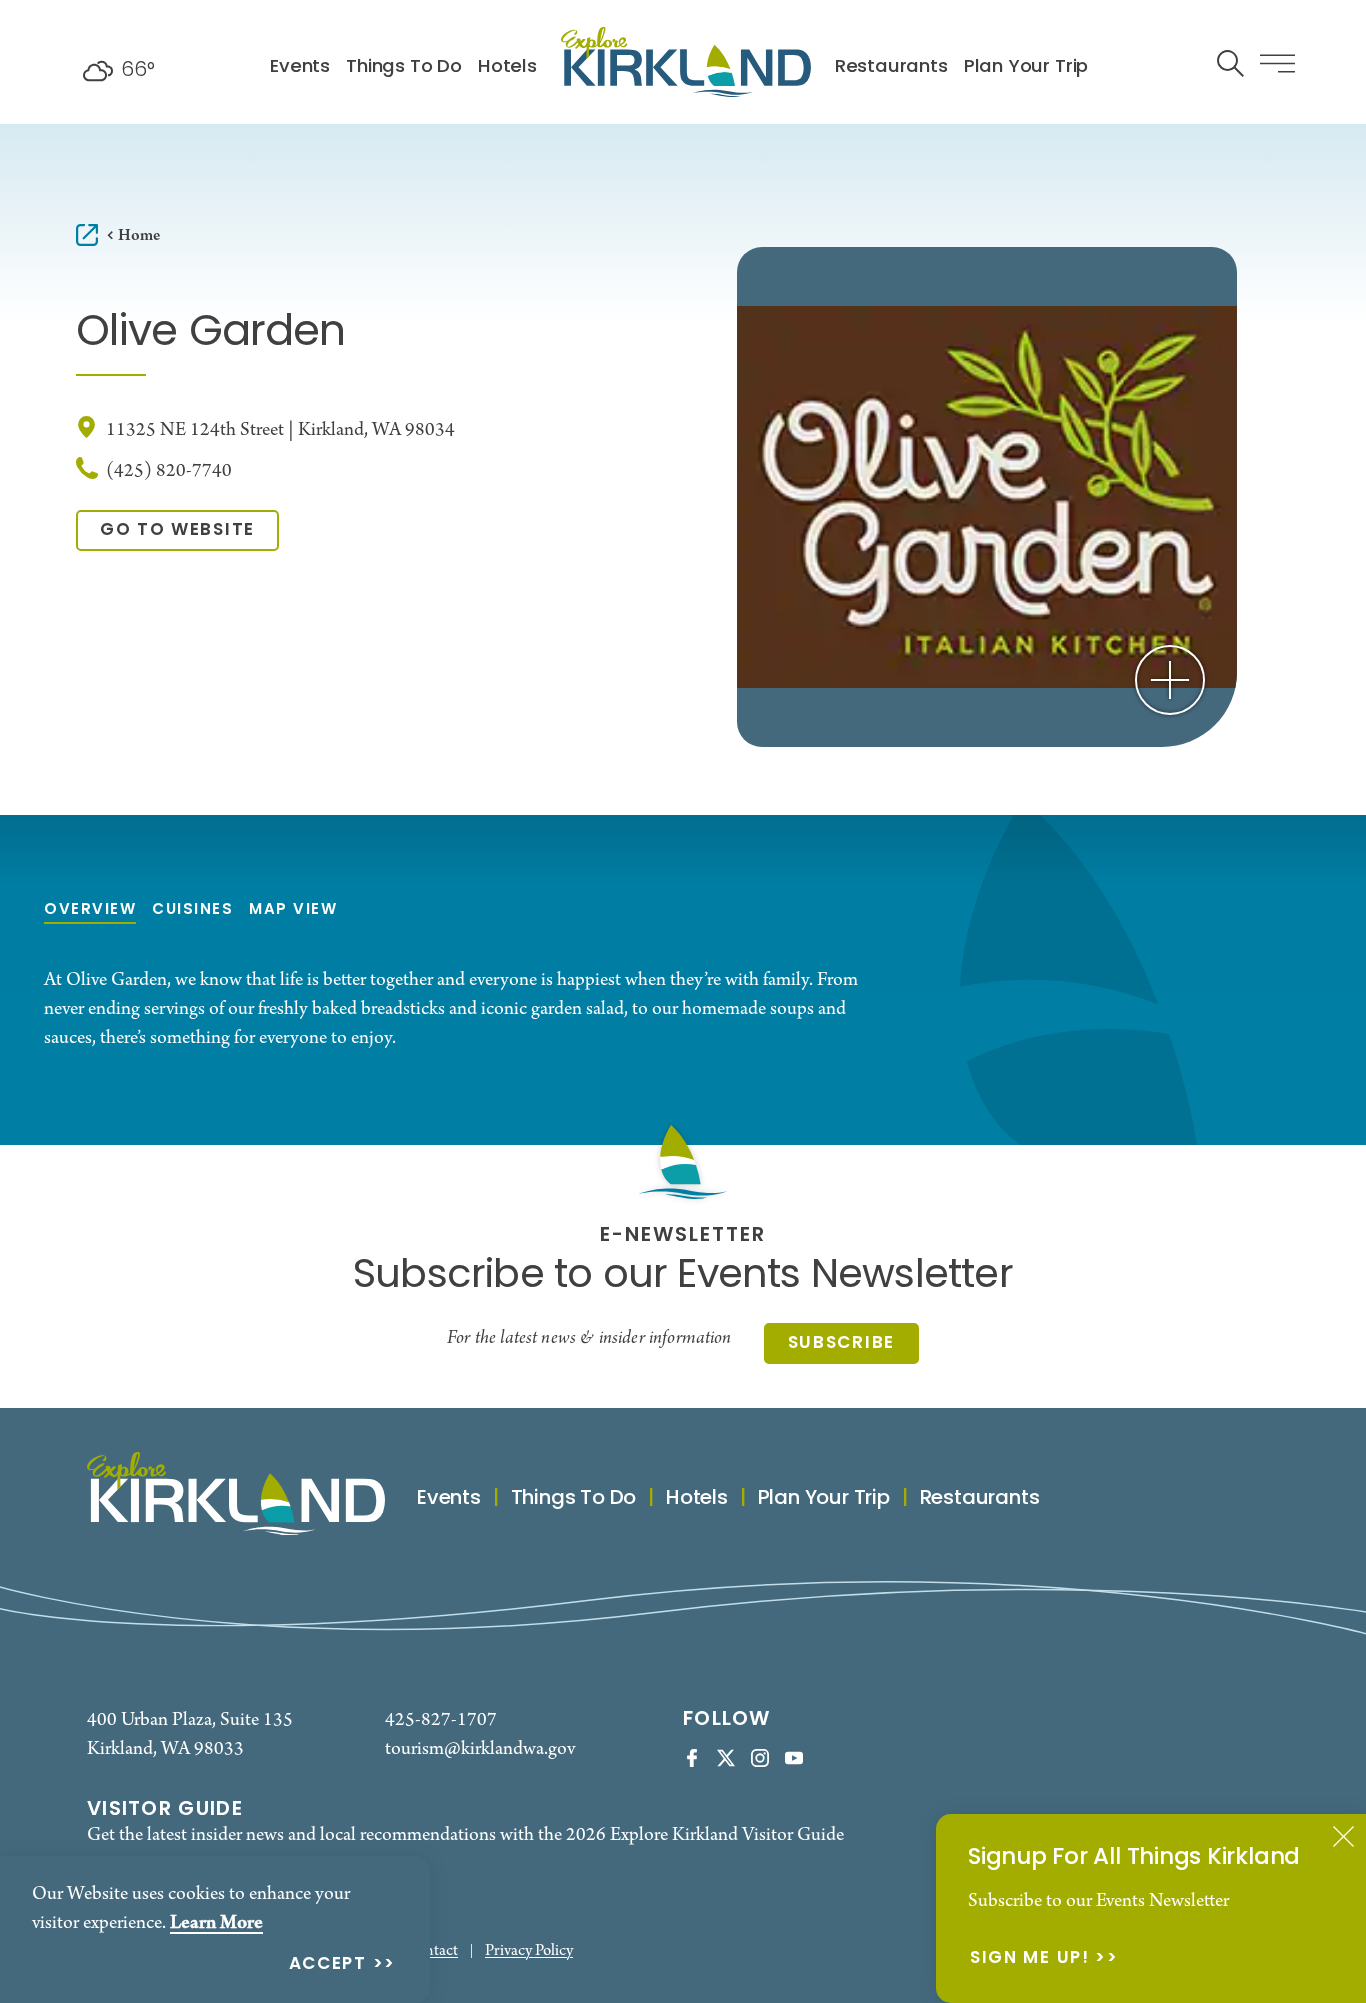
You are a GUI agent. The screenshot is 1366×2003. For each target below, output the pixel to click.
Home (139, 235)
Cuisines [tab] (192, 910)
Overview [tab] (90, 910)
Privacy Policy (529, 1951)
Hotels (507, 67)
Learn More (216, 1923)
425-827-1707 (441, 1720)
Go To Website (177, 530)
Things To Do (404, 67)
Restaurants (891, 67)
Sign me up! (1030, 1959)
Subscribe (841, 1343)
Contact (432, 1951)
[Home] (686, 62)
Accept (328, 1965)
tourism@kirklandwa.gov (480, 1749)
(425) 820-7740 (169, 471)
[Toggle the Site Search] (1230, 61)
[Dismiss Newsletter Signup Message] (1343, 1836)
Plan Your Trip (1026, 67)
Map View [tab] (293, 910)
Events (300, 67)
